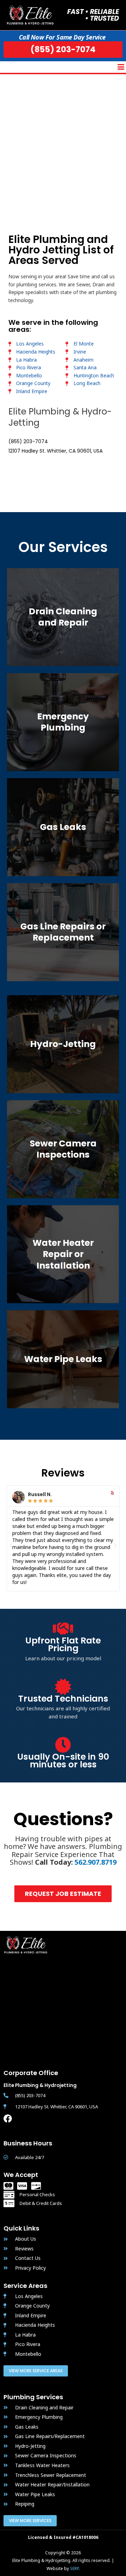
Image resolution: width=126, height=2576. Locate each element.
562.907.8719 (96, 1862)
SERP (74, 2568)
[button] (121, 67)
